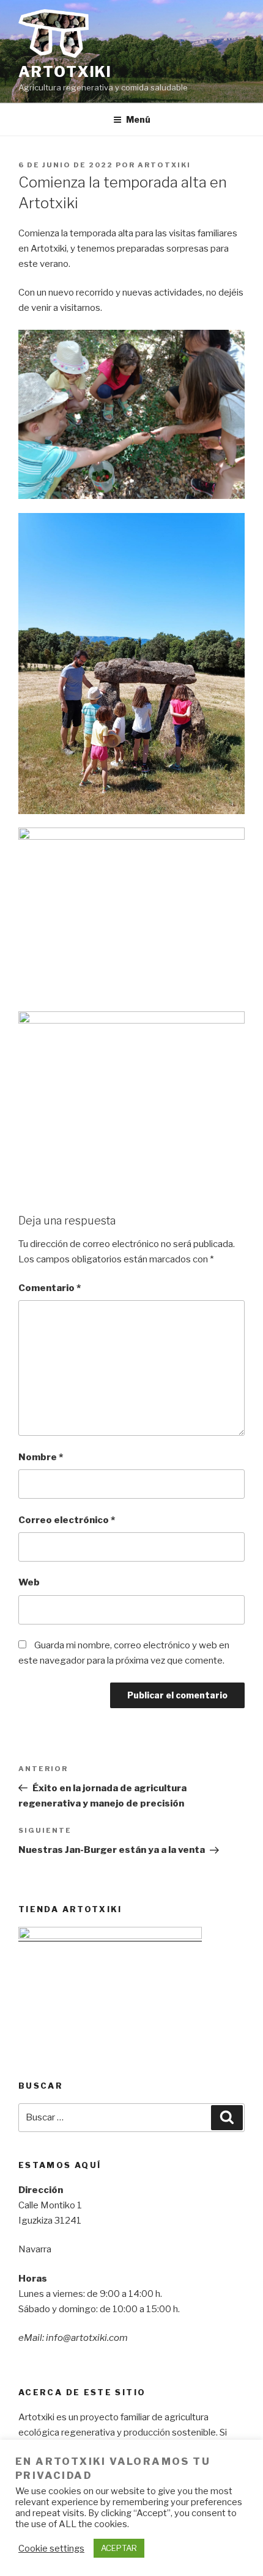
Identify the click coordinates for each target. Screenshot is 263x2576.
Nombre (41, 1457)
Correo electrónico (67, 1520)
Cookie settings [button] (51, 2549)
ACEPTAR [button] (119, 2548)
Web (29, 1582)
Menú (138, 119)
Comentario (50, 1288)
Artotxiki (65, 72)
